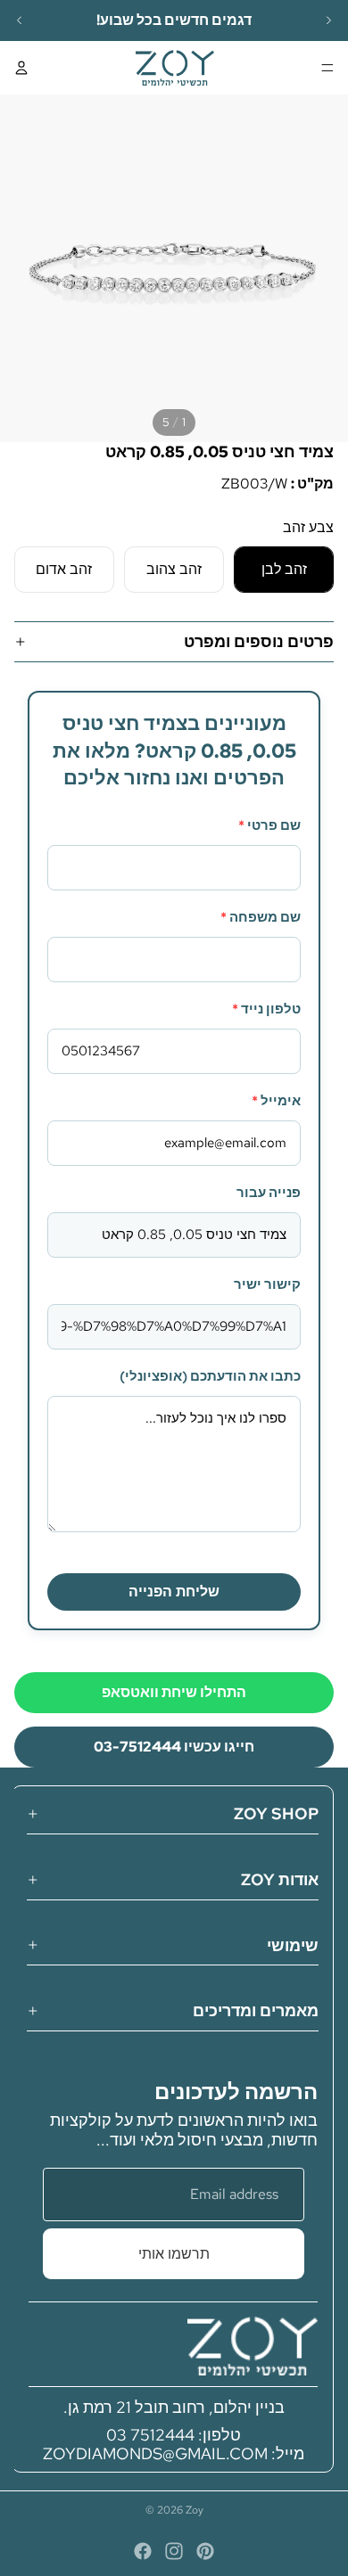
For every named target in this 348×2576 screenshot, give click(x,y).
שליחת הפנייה (174, 1592)
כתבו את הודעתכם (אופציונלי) (210, 1376)
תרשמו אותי (174, 2254)
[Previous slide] (20, 21)
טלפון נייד (266, 1009)
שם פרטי (269, 825)
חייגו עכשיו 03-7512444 (174, 1747)
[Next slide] (328, 21)
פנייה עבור (269, 1193)
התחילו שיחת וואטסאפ (174, 1692)
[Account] (21, 68)
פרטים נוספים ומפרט (259, 641)
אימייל (276, 1101)
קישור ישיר (267, 1284)
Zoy (195, 2510)
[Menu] (327, 68)
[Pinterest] (205, 2551)
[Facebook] (143, 2551)
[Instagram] (174, 2551)
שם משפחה (261, 917)
